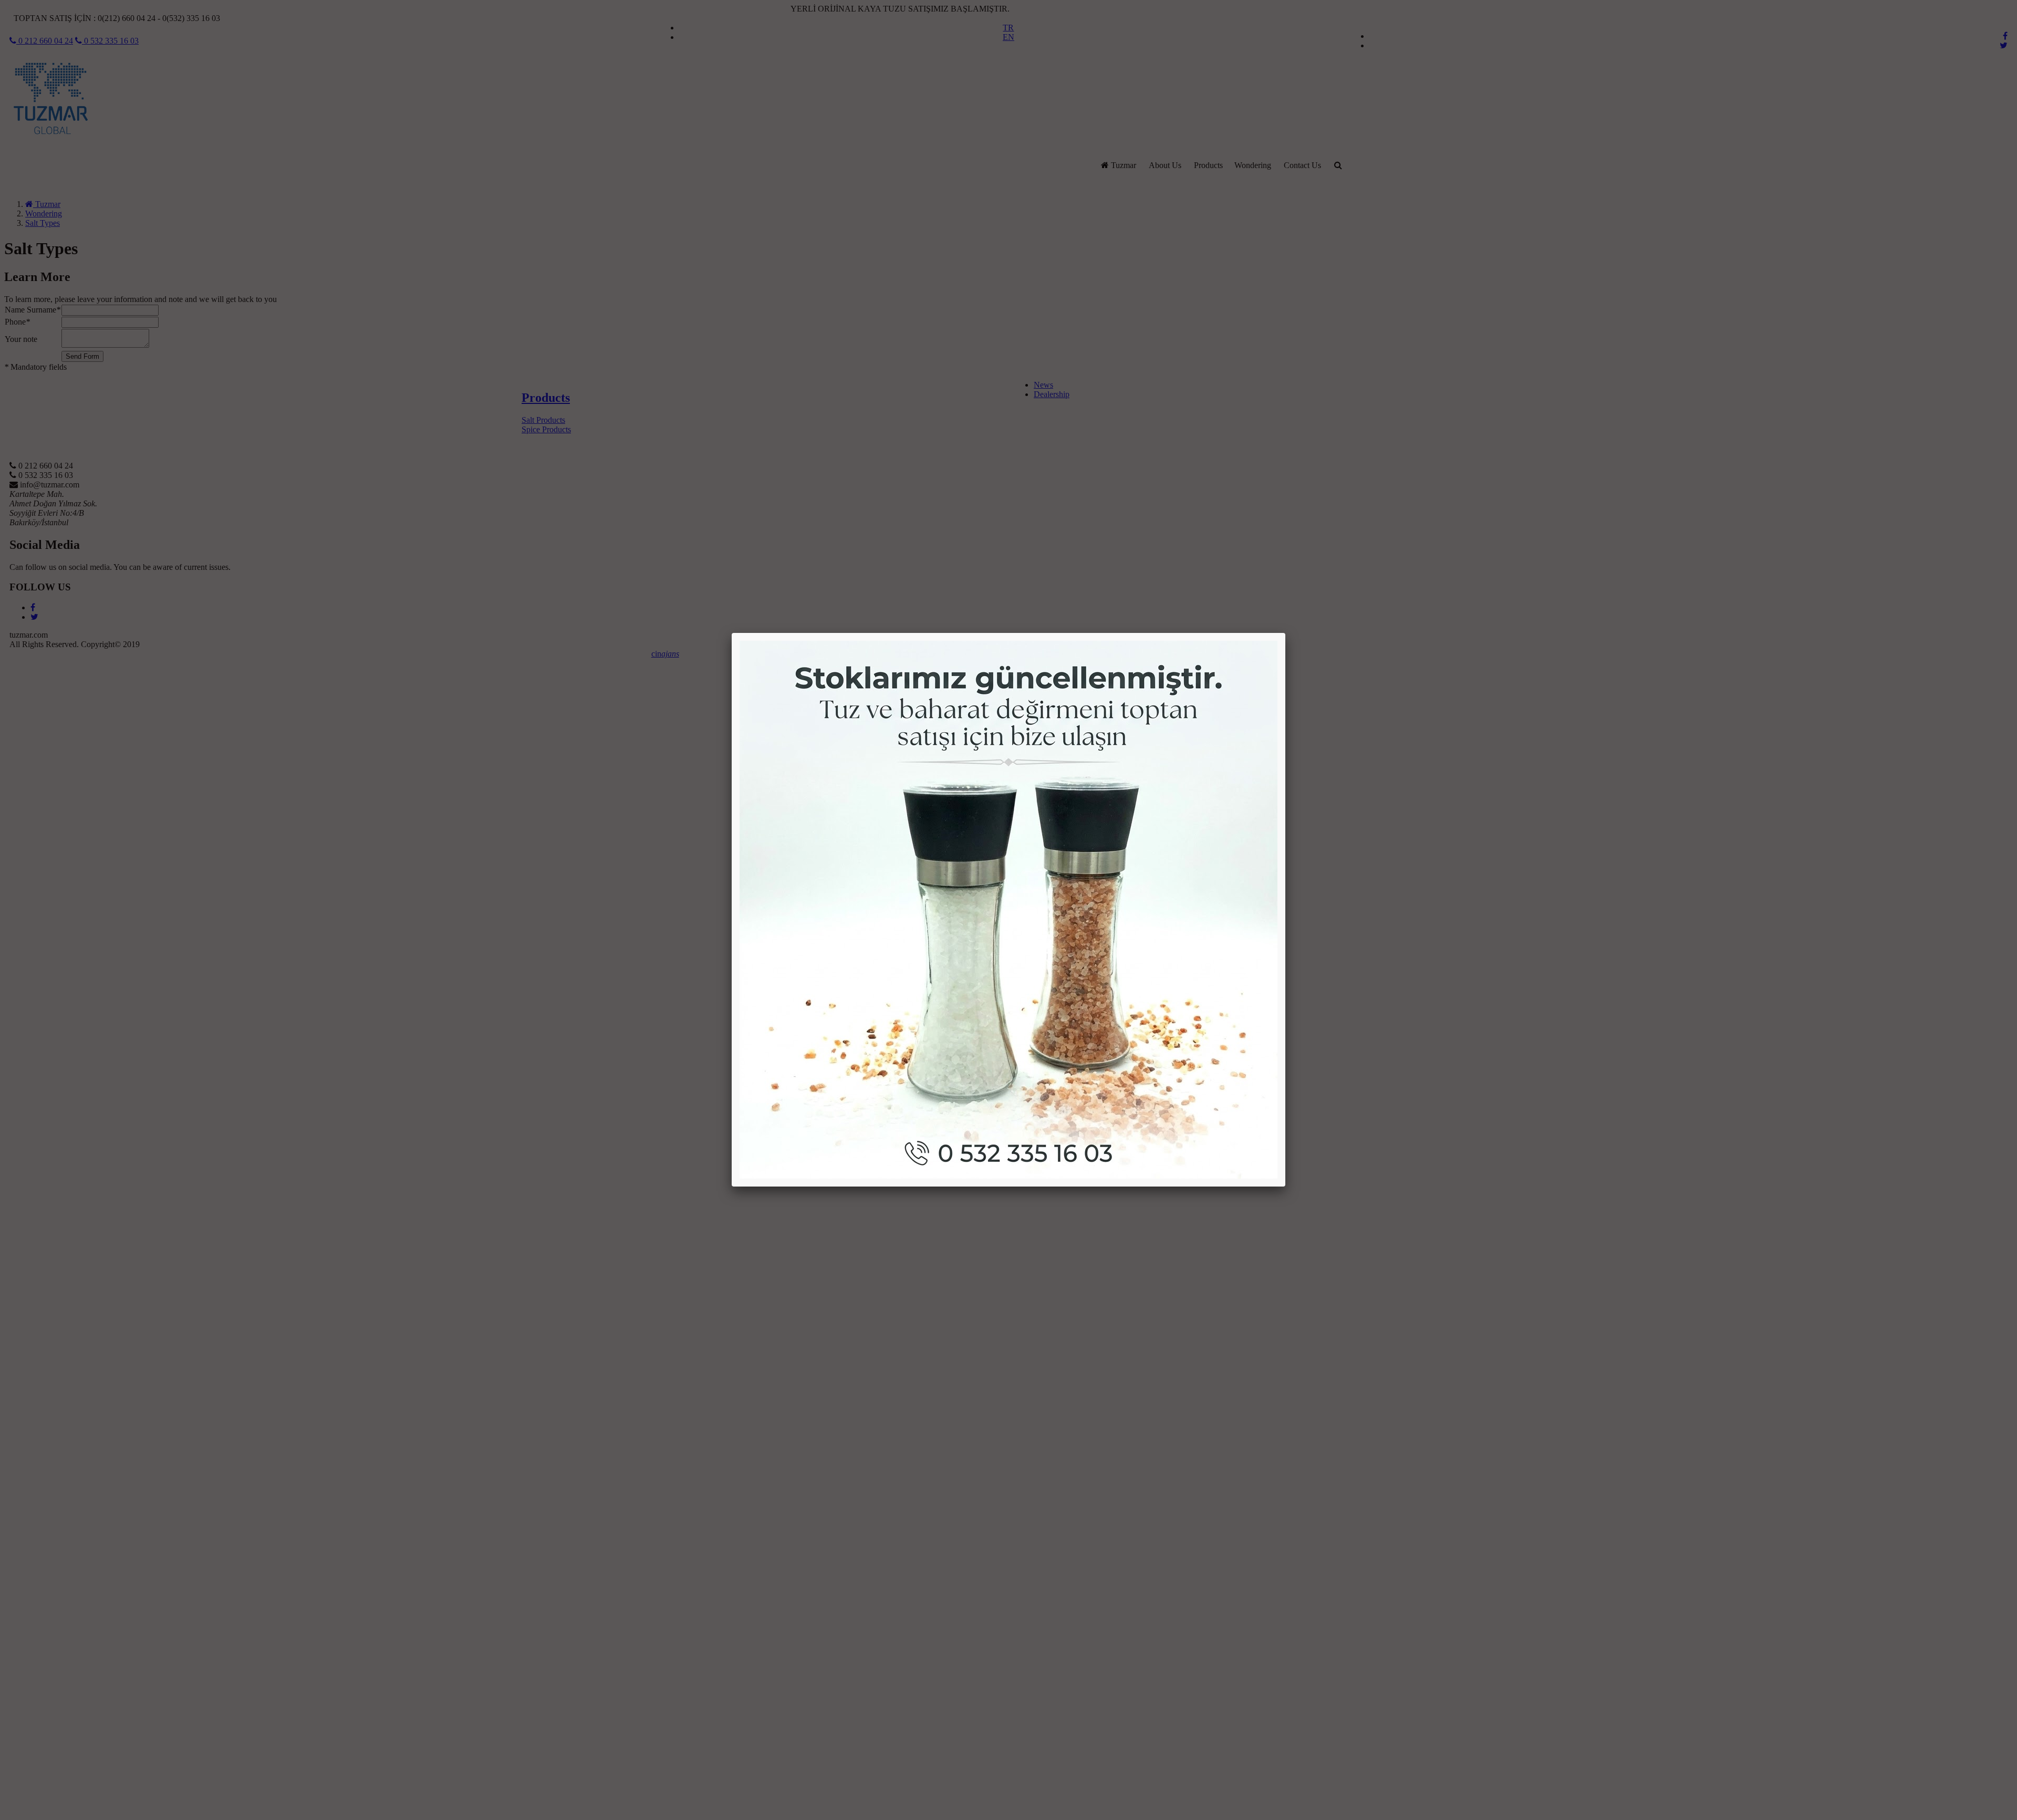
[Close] (1285, 633)
